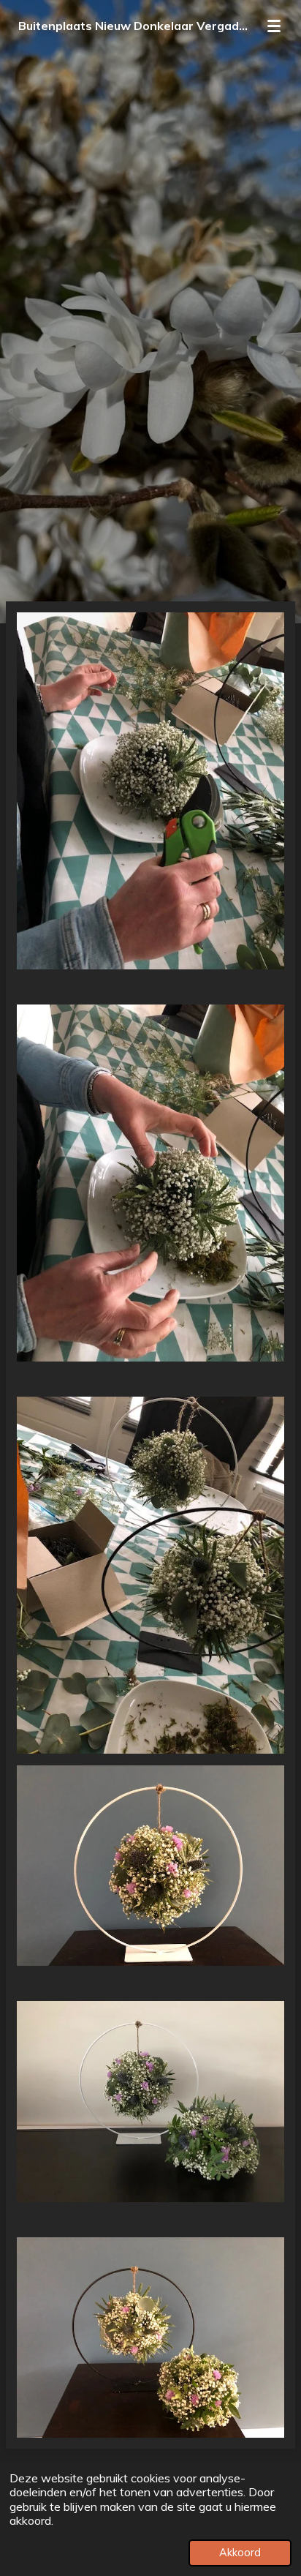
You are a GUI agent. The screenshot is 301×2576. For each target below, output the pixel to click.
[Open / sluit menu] (274, 26)
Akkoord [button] (240, 2553)
